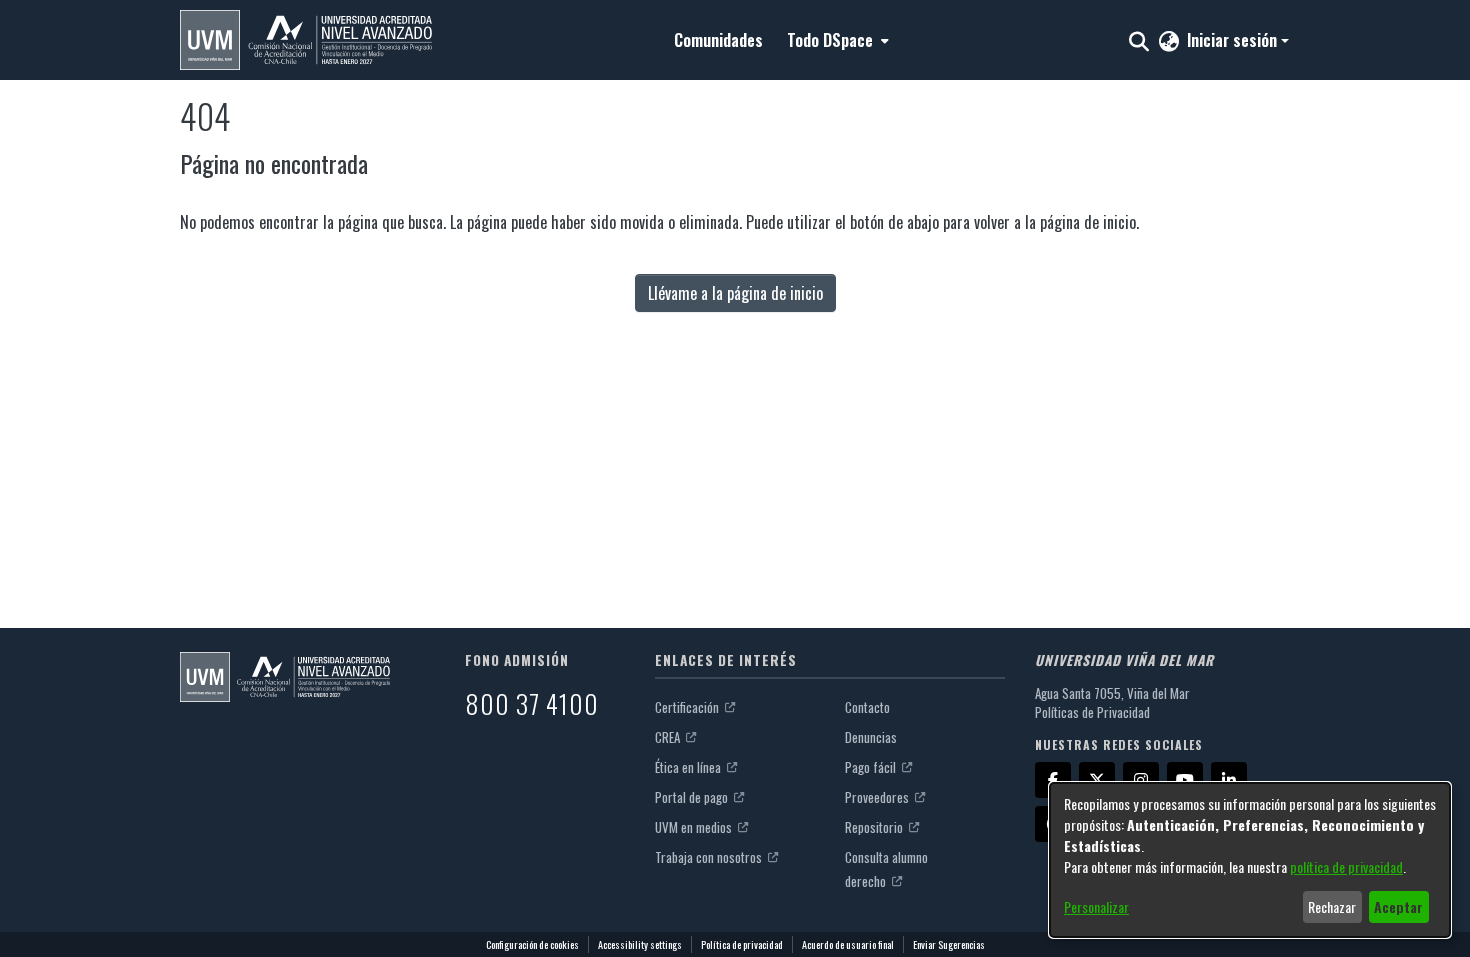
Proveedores (878, 797)
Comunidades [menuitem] (718, 40)
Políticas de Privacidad (1092, 712)
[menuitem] (836, 40)
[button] (306, 40)
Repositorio (875, 827)
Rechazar (1332, 906)
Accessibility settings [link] (640, 944)
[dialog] (1250, 860)
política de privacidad (1346, 866)
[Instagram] (1141, 780)
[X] (1097, 780)
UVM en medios (695, 827)
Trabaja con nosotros (710, 857)
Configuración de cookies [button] (532, 944)
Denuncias (871, 737)
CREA (669, 737)
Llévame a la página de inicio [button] (735, 293)
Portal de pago (693, 797)
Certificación (688, 707)
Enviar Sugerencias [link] (949, 944)
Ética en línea (689, 767)
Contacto (867, 707)
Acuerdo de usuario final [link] (848, 944)
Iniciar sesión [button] (1234, 40)
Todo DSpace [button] (830, 40)
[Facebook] (1053, 780)
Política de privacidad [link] (742, 944)
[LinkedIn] (1229, 780)
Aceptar (1398, 906)
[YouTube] (1185, 780)
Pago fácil (872, 767)
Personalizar (1096, 906)
